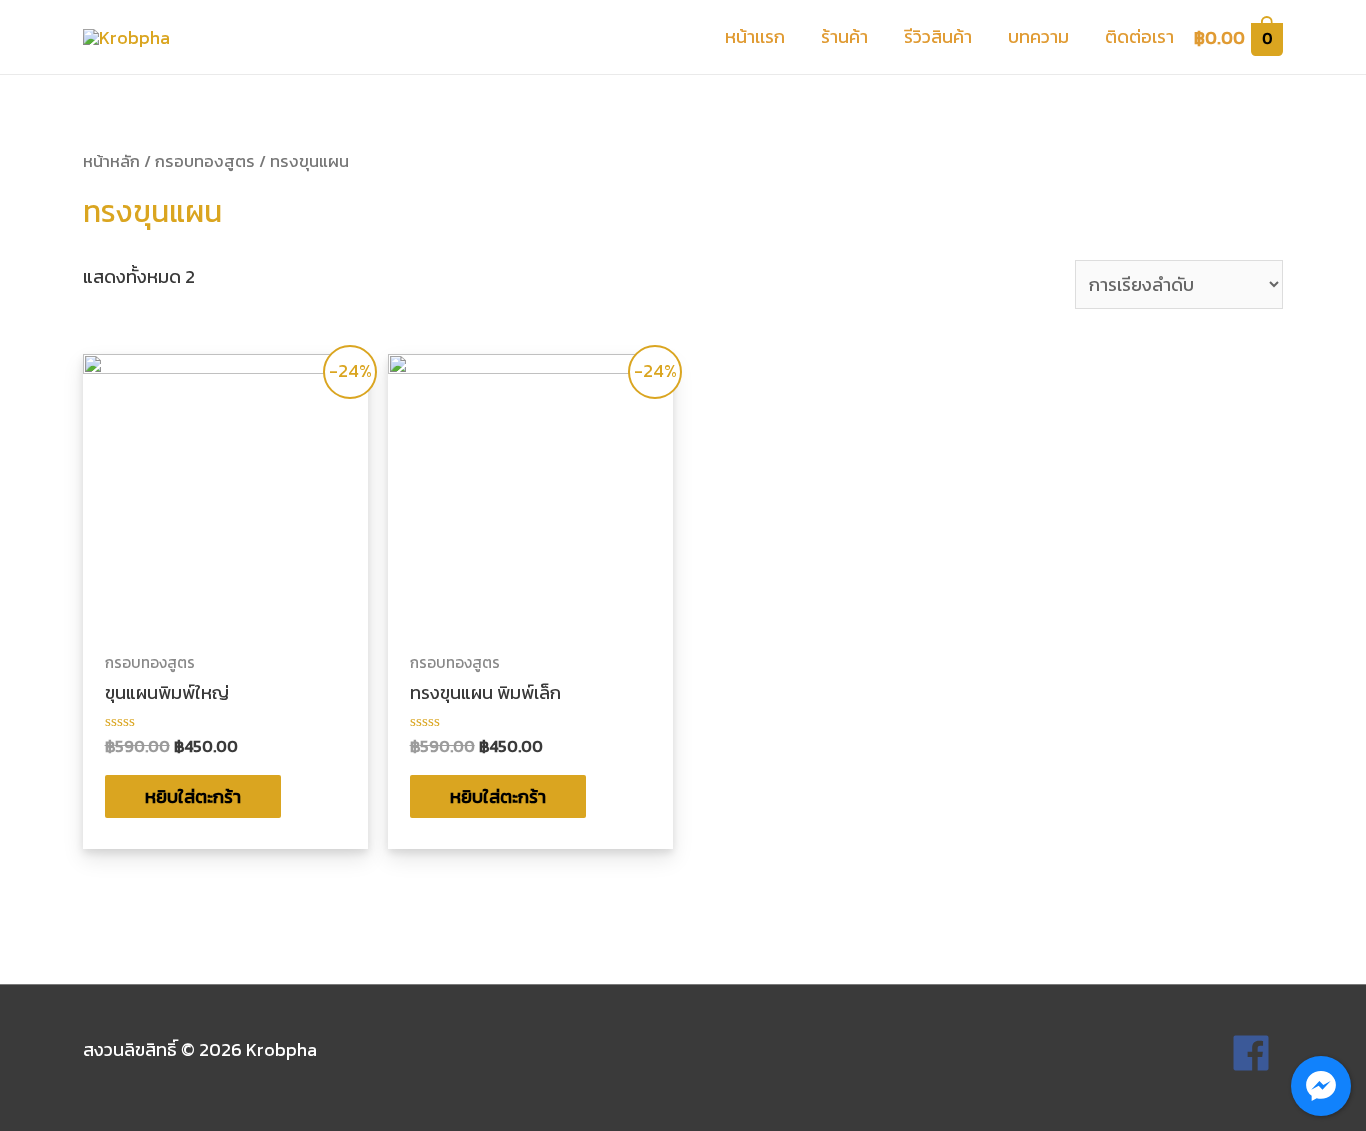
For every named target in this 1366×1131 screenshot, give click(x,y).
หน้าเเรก (755, 36)
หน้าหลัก (111, 161)
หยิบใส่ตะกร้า (193, 796)
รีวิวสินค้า (938, 36)
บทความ (1038, 36)
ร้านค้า (844, 36)
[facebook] (1257, 1053)
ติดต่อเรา (1139, 36)
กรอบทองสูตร (205, 161)
